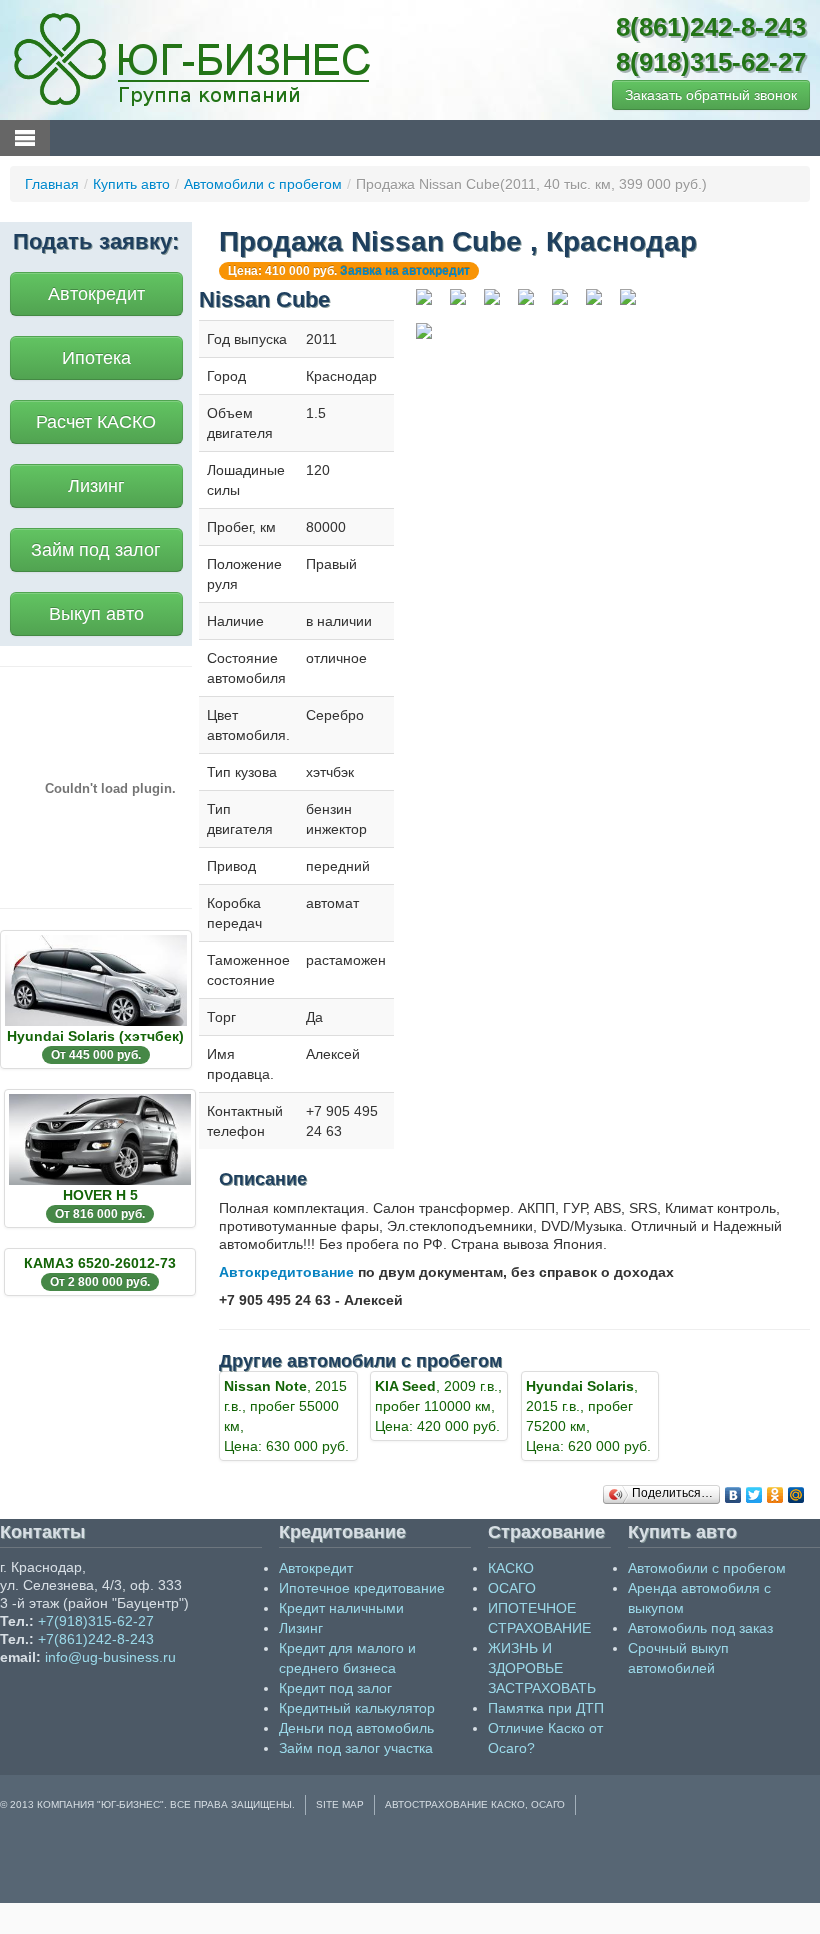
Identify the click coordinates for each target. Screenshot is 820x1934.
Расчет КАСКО (96, 422)
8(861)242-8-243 (711, 27)
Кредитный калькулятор (357, 1708)
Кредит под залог (335, 1688)
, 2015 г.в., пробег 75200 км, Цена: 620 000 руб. (588, 1416)
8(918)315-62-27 (711, 62)
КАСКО (511, 1568)
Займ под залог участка (356, 1748)
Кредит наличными (341, 1608)
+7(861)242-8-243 (96, 1639)
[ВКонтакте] (733, 1495)
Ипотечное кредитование (362, 1588)
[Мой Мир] (796, 1495)
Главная (52, 184)
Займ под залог (96, 550)
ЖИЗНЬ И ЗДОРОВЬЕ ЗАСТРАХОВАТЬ (542, 1668)
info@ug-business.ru (110, 1657)
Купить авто (131, 184)
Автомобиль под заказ (700, 1628)
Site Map (340, 1804)
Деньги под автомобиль (356, 1728)
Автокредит (96, 294)
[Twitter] (754, 1495)
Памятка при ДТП (546, 1708)
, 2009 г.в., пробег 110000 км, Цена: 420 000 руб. (438, 1406)
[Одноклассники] (775, 1495)
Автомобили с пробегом (263, 184)
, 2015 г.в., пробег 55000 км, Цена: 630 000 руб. (286, 1416)
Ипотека (96, 358)
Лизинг (96, 486)
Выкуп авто (96, 614)
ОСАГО (512, 1588)
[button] (711, 95)
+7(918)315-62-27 (96, 1621)
